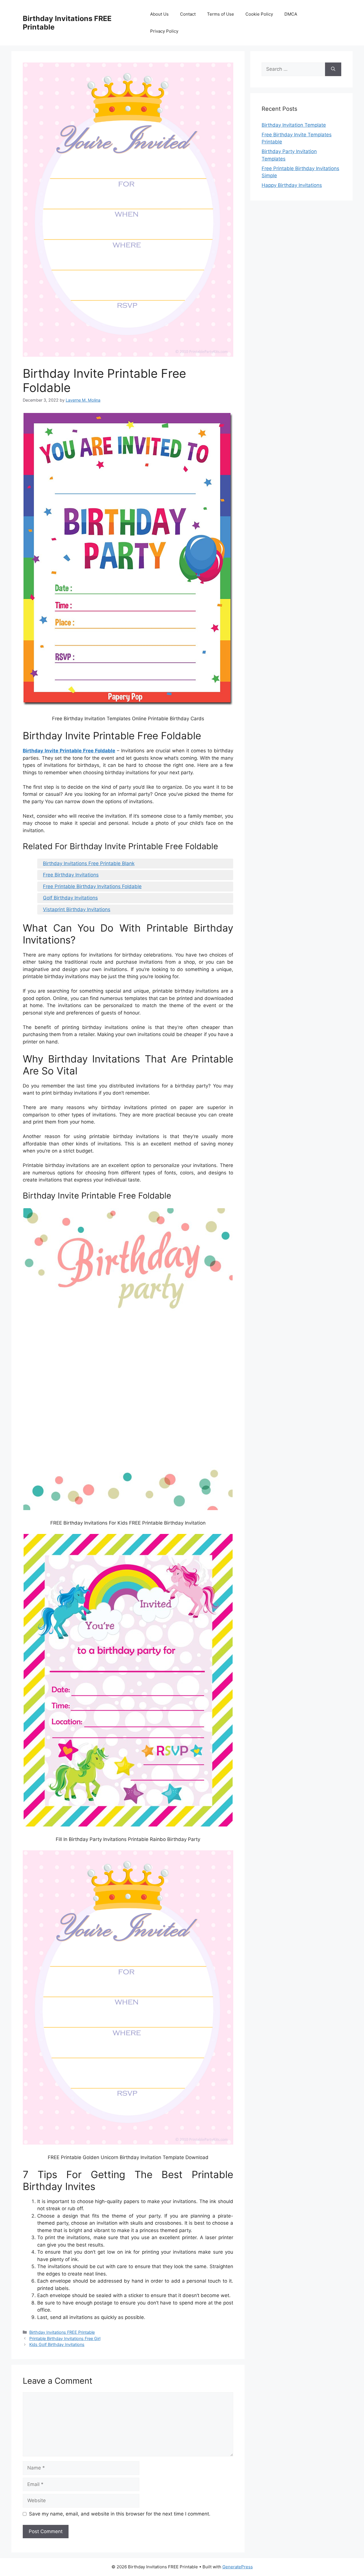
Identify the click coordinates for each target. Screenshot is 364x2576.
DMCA (291, 14)
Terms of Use (221, 14)
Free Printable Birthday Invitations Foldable (92, 886)
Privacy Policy (164, 31)
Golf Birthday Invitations (70, 898)
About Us (159, 14)
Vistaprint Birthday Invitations (77, 909)
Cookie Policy (259, 14)
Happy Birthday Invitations (292, 185)
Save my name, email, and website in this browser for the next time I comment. (120, 2514)
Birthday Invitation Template (294, 125)
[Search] (333, 69)
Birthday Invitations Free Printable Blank (89, 863)
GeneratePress (238, 2567)
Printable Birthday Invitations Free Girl (65, 2338)
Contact (188, 14)
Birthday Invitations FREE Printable (62, 2332)
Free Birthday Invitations (71, 875)
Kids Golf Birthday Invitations (57, 2344)
